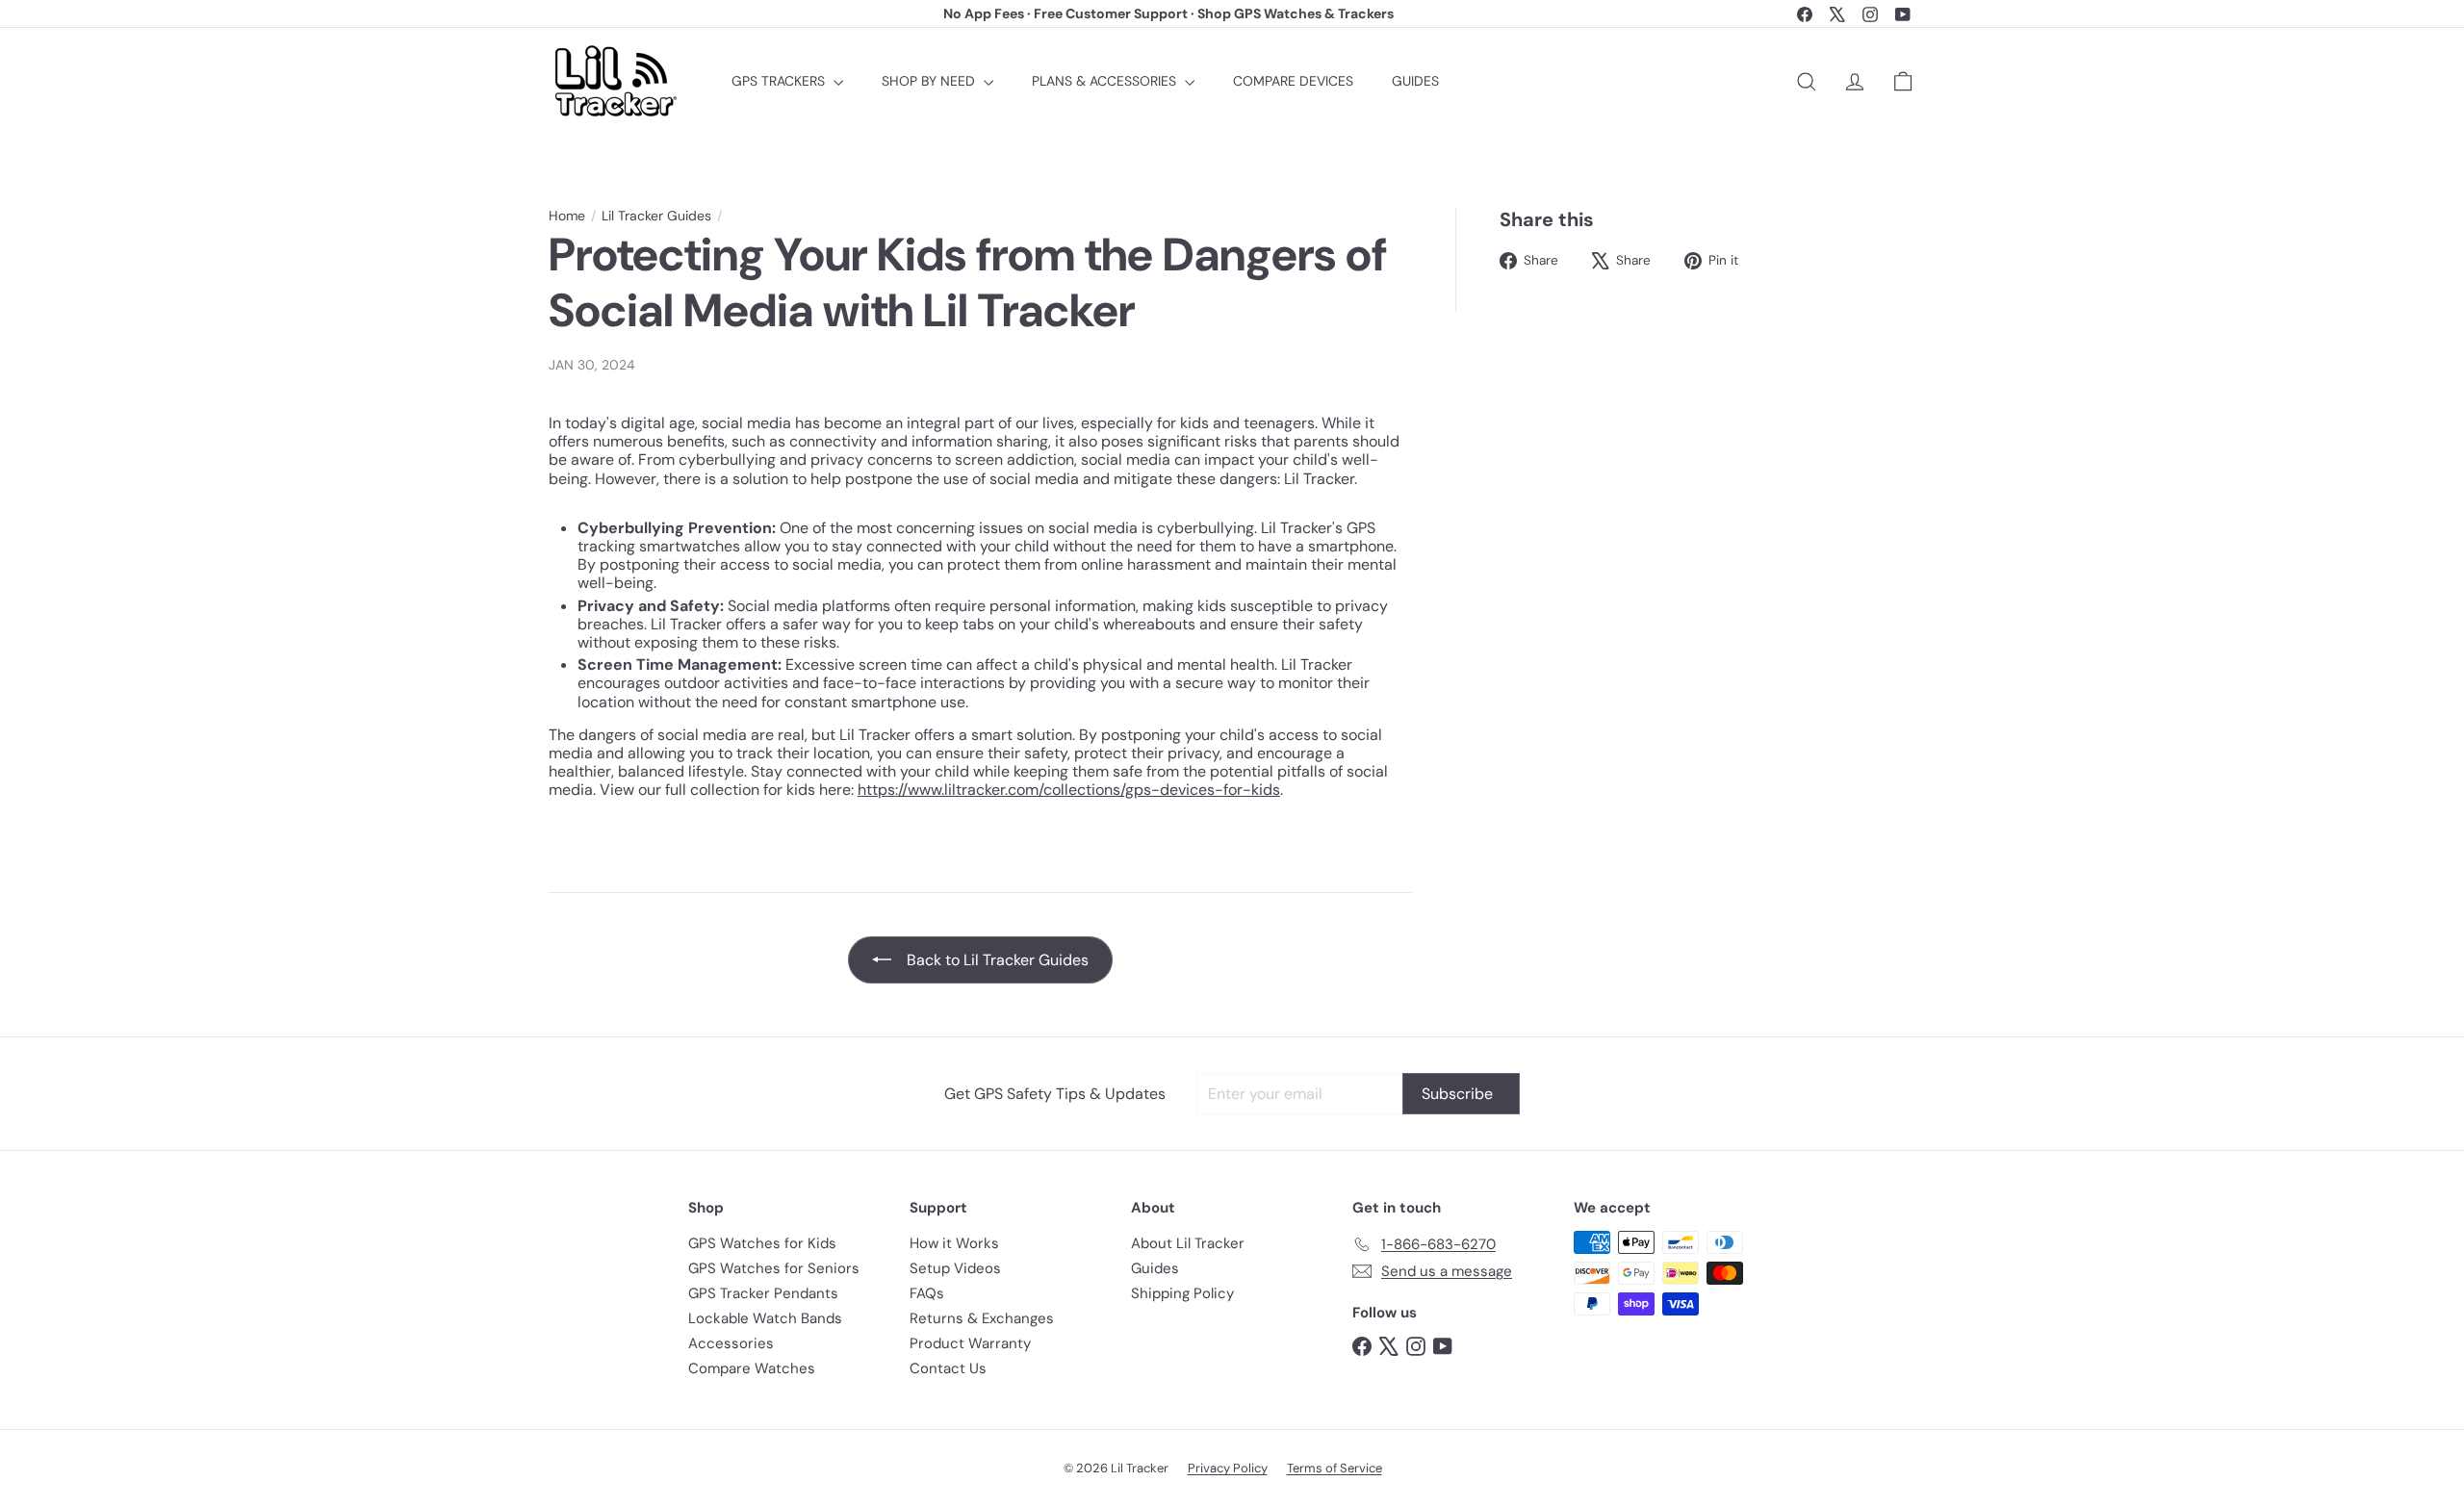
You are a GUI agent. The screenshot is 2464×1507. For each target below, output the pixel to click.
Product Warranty (970, 1343)
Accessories (731, 1343)
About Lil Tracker (1188, 1243)
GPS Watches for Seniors (774, 1268)
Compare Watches (752, 1368)
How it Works (954, 1243)
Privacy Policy (1228, 1468)
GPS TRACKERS (780, 81)
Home (567, 216)
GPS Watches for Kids (762, 1243)
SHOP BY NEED (930, 81)
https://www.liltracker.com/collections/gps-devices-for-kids (1069, 790)
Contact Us (948, 1368)
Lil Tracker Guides (656, 216)
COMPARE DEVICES (1293, 81)
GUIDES (1415, 81)
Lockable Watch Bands (765, 1318)
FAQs (927, 1293)
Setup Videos (955, 1268)
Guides (1155, 1268)
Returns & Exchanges (982, 1318)
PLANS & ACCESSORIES (1106, 81)
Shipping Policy (1182, 1293)
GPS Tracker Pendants (763, 1293)
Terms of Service (1335, 1468)
